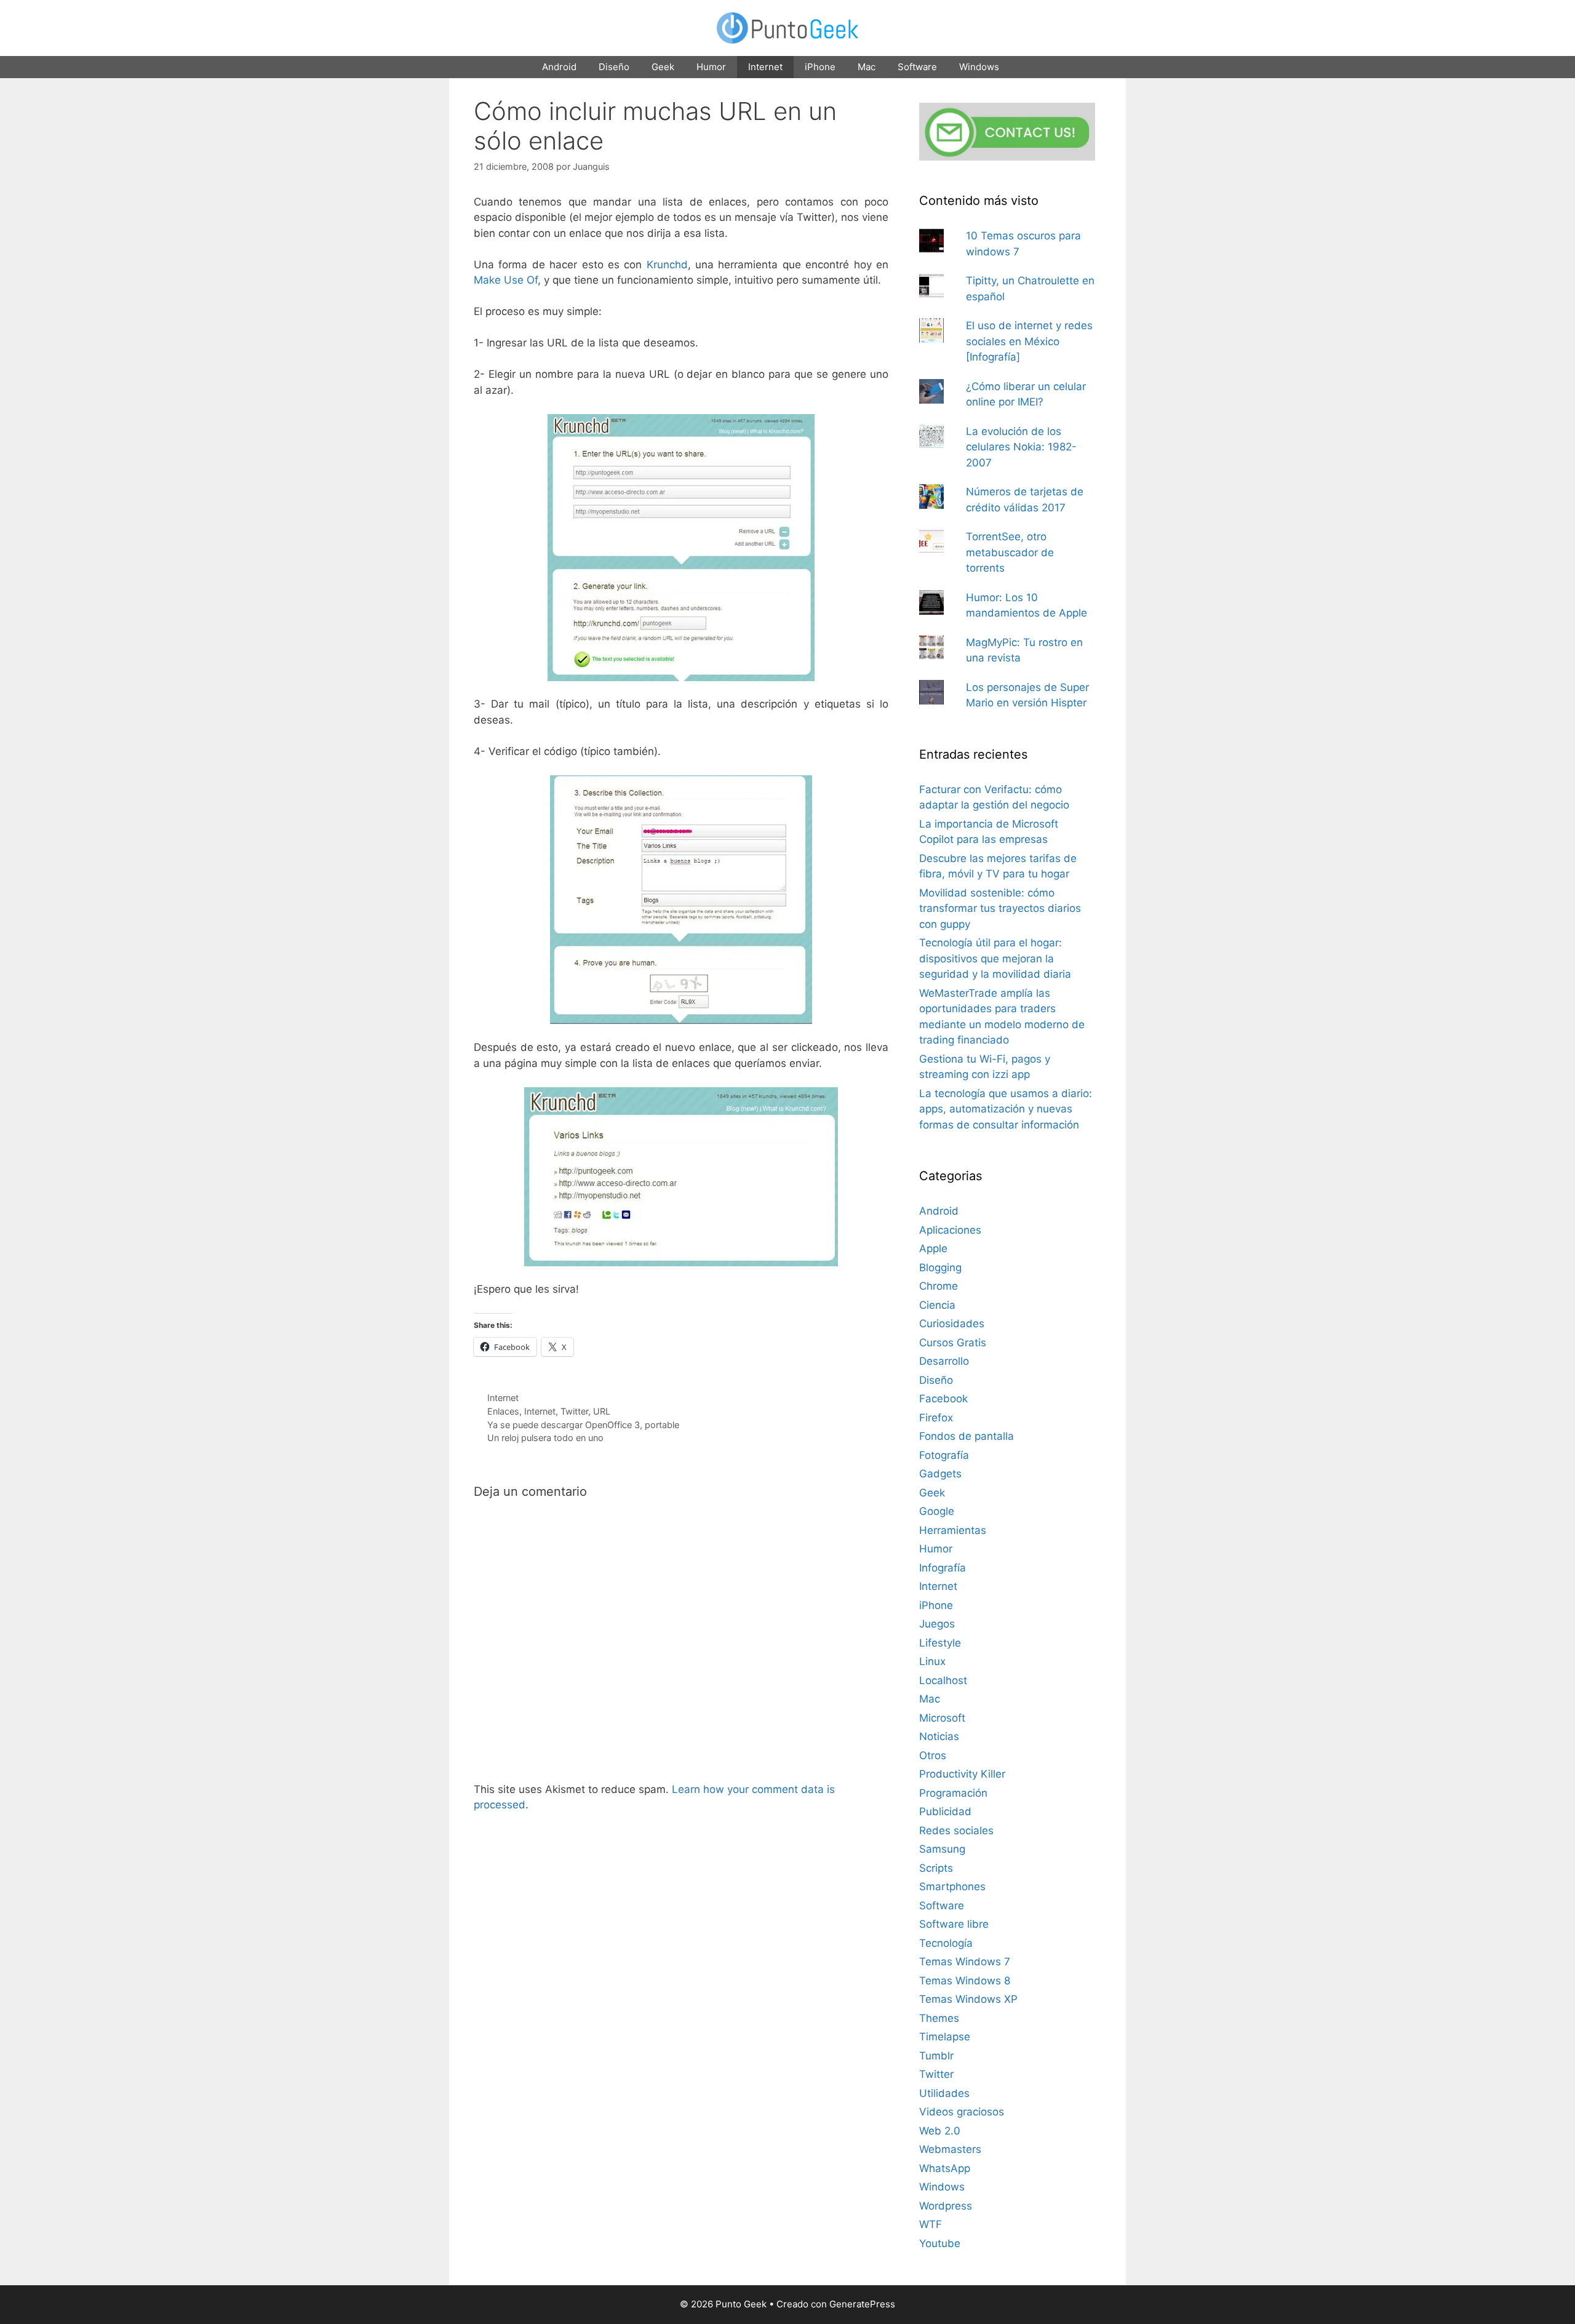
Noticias (939, 1736)
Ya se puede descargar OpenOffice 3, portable (583, 1425)
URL (602, 1411)
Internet (765, 67)
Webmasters (950, 2149)
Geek (663, 67)
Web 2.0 (940, 2131)
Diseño (614, 67)
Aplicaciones (950, 1230)
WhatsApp (945, 2168)
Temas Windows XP (968, 1999)
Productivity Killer (962, 1774)
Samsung (942, 1849)
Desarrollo (944, 1361)
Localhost (943, 1680)
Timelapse (945, 2037)
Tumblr (936, 2056)
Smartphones (952, 1887)
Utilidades (944, 2093)
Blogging (940, 1268)
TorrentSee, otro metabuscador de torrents (1010, 552)
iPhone (820, 67)
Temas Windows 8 (965, 1981)
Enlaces (503, 1411)
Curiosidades (952, 1324)
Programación (953, 1793)
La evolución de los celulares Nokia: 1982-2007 (1021, 447)
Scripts (936, 1868)
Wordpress (946, 2206)
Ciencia (937, 1305)
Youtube (940, 2243)
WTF (931, 2224)
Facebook (943, 1399)
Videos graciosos (962, 2112)
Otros (933, 1755)
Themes (939, 2018)
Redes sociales (956, 1831)
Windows (979, 67)
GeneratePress (862, 2304)
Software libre (954, 1924)
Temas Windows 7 (965, 1962)
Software (917, 67)
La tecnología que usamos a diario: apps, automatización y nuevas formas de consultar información (1006, 1109)
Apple (933, 1248)
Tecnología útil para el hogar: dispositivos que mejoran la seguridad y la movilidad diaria (995, 958)
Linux (932, 1661)
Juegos (937, 1624)
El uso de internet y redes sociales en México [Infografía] (1029, 341)
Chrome (939, 1286)
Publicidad (945, 1811)
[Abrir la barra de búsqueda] (1027, 67)
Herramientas (953, 1530)
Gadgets (940, 1474)
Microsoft (942, 1718)
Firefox (936, 1418)
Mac (867, 67)
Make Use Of (506, 280)
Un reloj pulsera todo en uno (545, 1438)
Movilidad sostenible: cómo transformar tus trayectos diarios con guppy (1000, 908)
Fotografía (944, 1455)
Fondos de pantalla (967, 1436)
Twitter (574, 1411)
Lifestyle (940, 1643)
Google (937, 1511)
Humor (711, 67)
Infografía (943, 1568)
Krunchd (667, 265)
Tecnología (946, 1943)
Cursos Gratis (953, 1343)
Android (559, 67)
